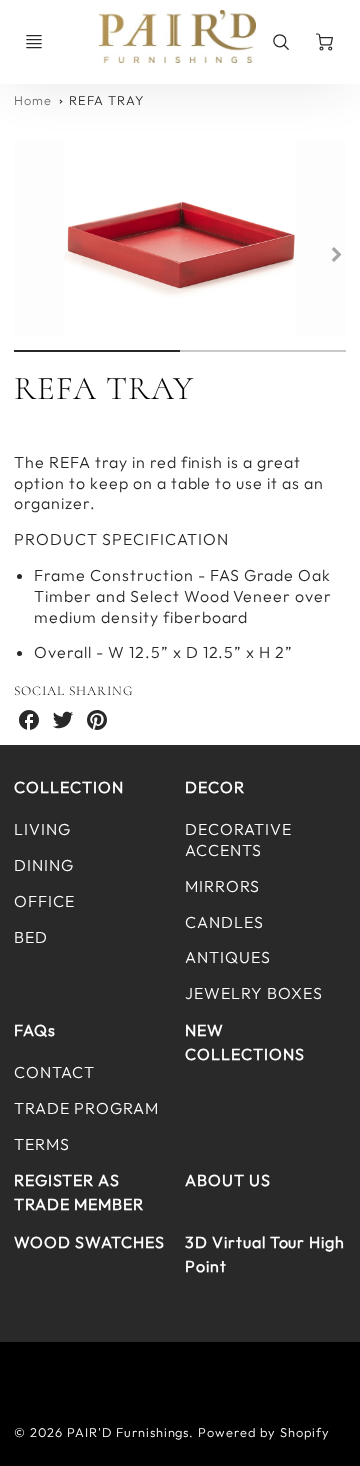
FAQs (35, 1030)
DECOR (215, 787)
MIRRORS (222, 886)
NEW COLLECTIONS (245, 1042)
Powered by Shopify (263, 1432)
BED (31, 937)
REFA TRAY (106, 100)
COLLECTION (69, 787)
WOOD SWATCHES (89, 1242)
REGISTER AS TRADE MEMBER (79, 1192)
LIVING (42, 829)
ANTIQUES (228, 957)
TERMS (42, 1144)
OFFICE (44, 901)
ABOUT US (228, 1180)
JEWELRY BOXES (253, 993)
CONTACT (54, 1072)
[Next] (336, 254)
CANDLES (224, 922)
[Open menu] (34, 42)
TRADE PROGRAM (86, 1108)
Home (33, 100)
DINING (44, 865)
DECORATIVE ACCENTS (238, 839)
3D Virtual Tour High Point (265, 1254)
